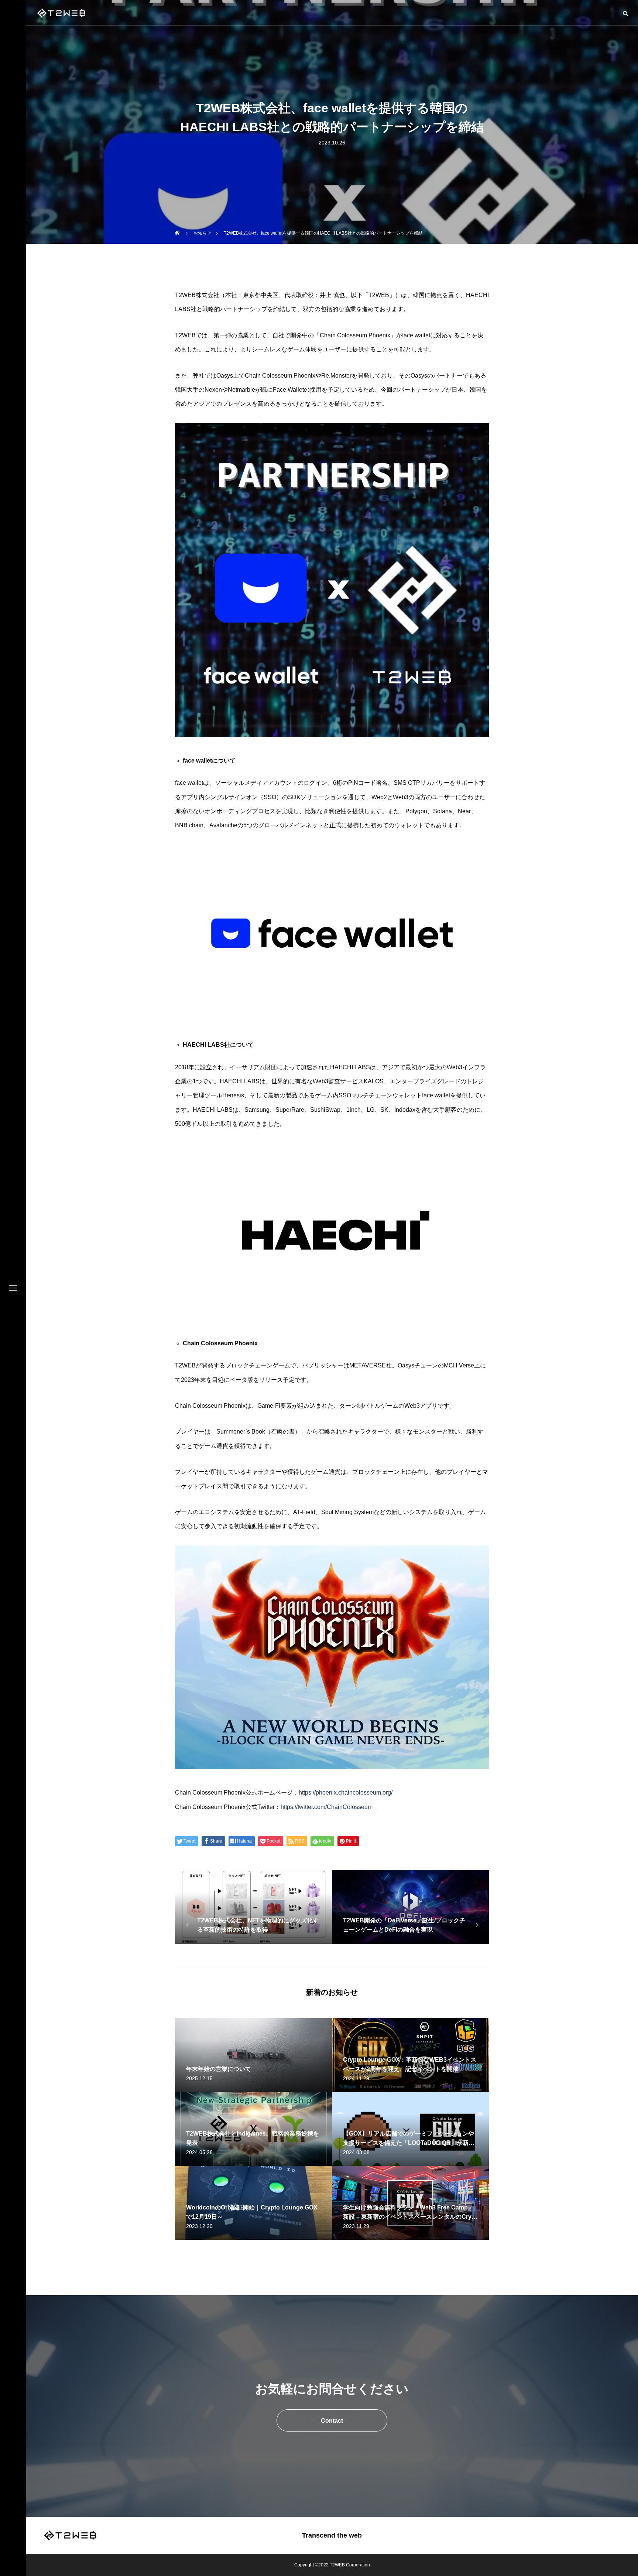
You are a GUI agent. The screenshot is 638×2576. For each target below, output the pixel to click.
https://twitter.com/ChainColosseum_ (328, 1807)
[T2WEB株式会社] (61, 13)
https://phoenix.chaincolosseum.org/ (346, 1793)
